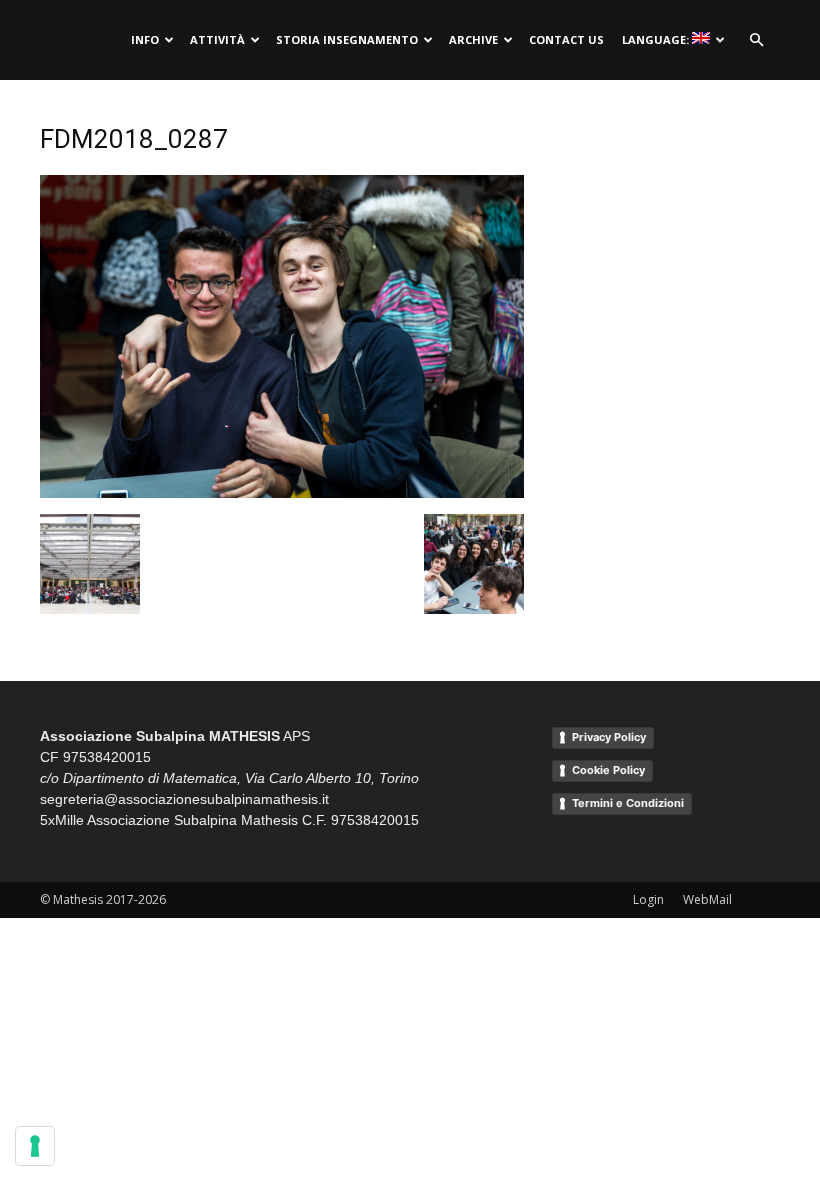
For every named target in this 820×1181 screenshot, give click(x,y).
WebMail (707, 899)
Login (648, 899)
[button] (756, 40)
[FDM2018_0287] (282, 493)
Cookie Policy (608, 770)
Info (145, 39)
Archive (473, 39)
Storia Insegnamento (347, 39)
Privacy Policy (609, 737)
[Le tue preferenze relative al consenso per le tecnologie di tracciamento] (35, 1146)
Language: (657, 39)
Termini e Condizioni (628, 803)
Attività (217, 39)
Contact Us (566, 39)
